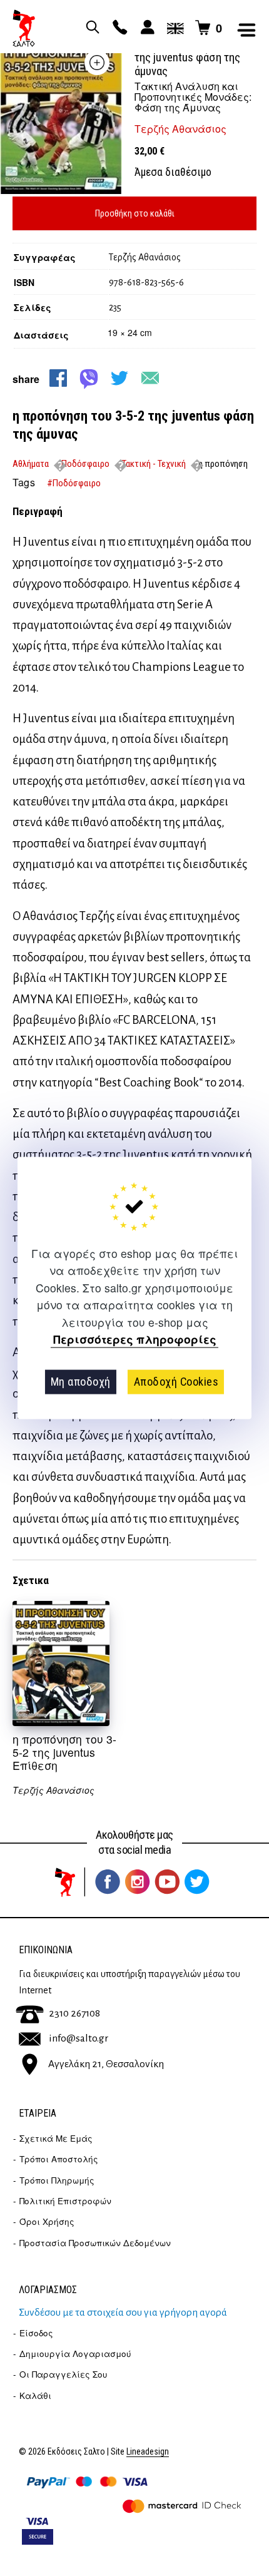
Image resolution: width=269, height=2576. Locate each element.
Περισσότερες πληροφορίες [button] (135, 1340)
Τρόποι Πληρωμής (57, 2180)
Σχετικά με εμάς (56, 2138)
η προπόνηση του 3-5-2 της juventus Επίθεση (64, 1752)
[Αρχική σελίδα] (24, 28)
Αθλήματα (31, 464)
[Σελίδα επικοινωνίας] (118, 28)
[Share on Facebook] (58, 378)
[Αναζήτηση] (91, 28)
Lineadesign (148, 2452)
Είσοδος (36, 2333)
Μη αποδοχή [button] (81, 1382)
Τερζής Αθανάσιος (180, 129)
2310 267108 (74, 2013)
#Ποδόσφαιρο (74, 483)
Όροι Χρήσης (47, 2221)
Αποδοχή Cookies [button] (176, 1382)
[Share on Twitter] (119, 378)
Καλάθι (35, 2395)
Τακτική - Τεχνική (154, 464)
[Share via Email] (150, 378)
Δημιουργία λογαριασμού (75, 2354)
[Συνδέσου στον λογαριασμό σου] (146, 28)
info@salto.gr (79, 2038)
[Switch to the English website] (173, 28)
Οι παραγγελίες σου (63, 2374)
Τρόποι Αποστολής (59, 2159)
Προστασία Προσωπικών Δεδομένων (95, 2243)
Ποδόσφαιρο (85, 464)
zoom (97, 63)
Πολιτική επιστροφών (65, 2201)
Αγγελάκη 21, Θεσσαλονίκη (106, 2063)
